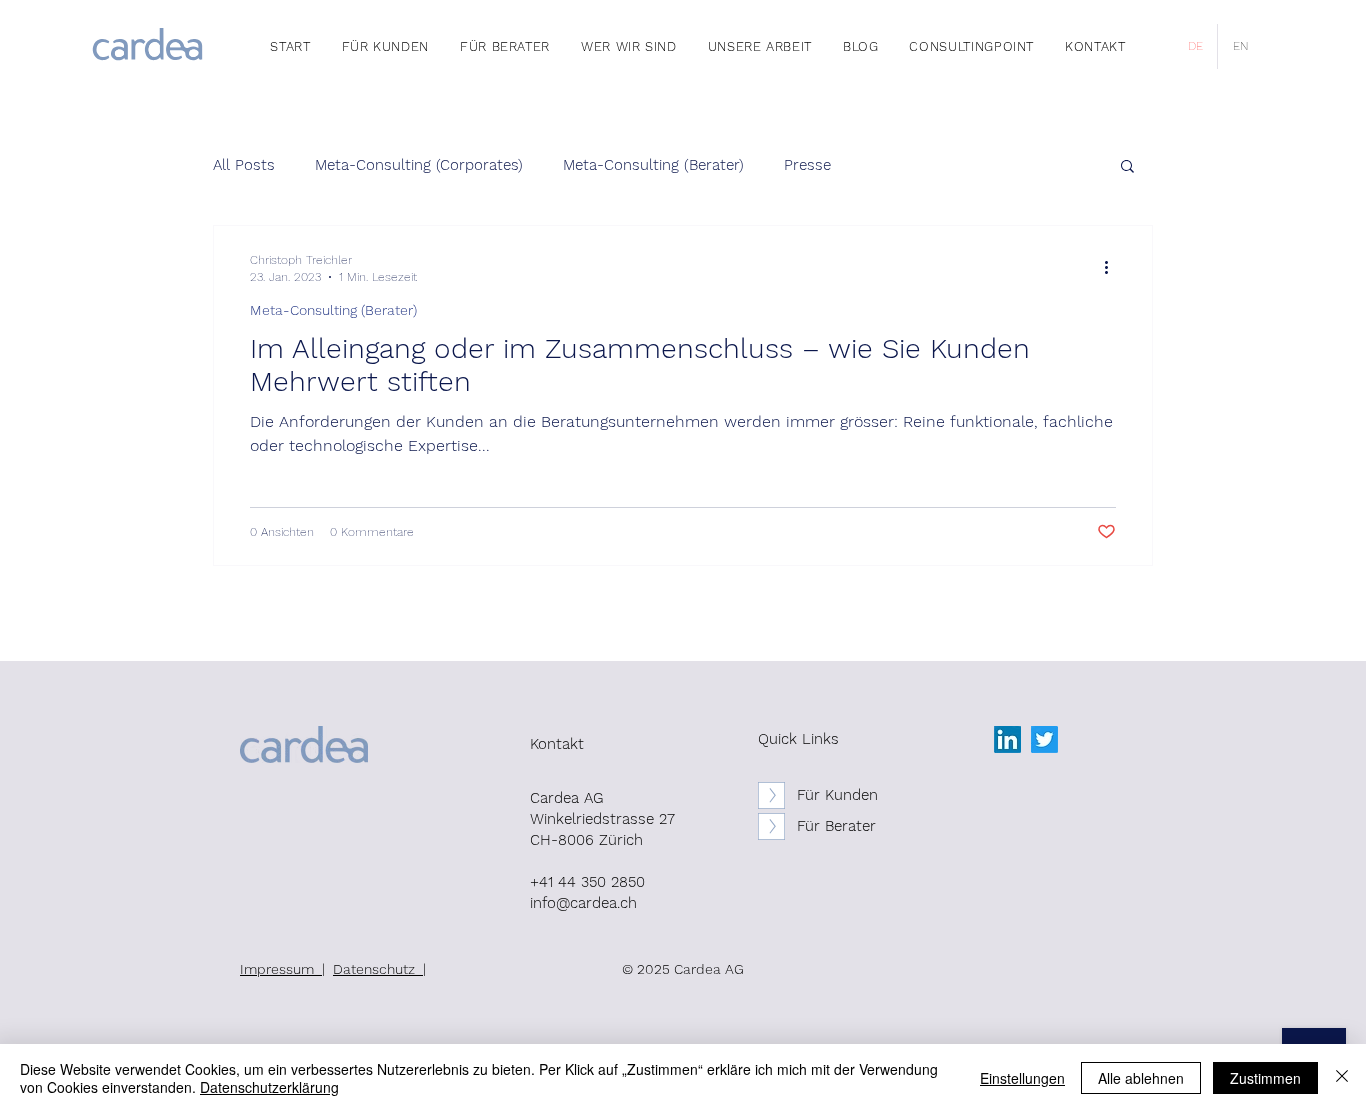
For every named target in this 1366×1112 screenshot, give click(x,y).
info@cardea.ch (583, 903)
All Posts (244, 165)
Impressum (281, 969)
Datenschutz (378, 969)
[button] (1127, 167)
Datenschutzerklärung (269, 1087)
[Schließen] (1342, 1078)
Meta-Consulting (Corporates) (419, 165)
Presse (807, 165)
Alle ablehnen (1141, 1078)
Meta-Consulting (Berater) (653, 165)
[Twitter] (1044, 739)
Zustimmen (1265, 1078)
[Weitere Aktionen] (1113, 267)
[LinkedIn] (1007, 739)
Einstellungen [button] (1022, 1078)
